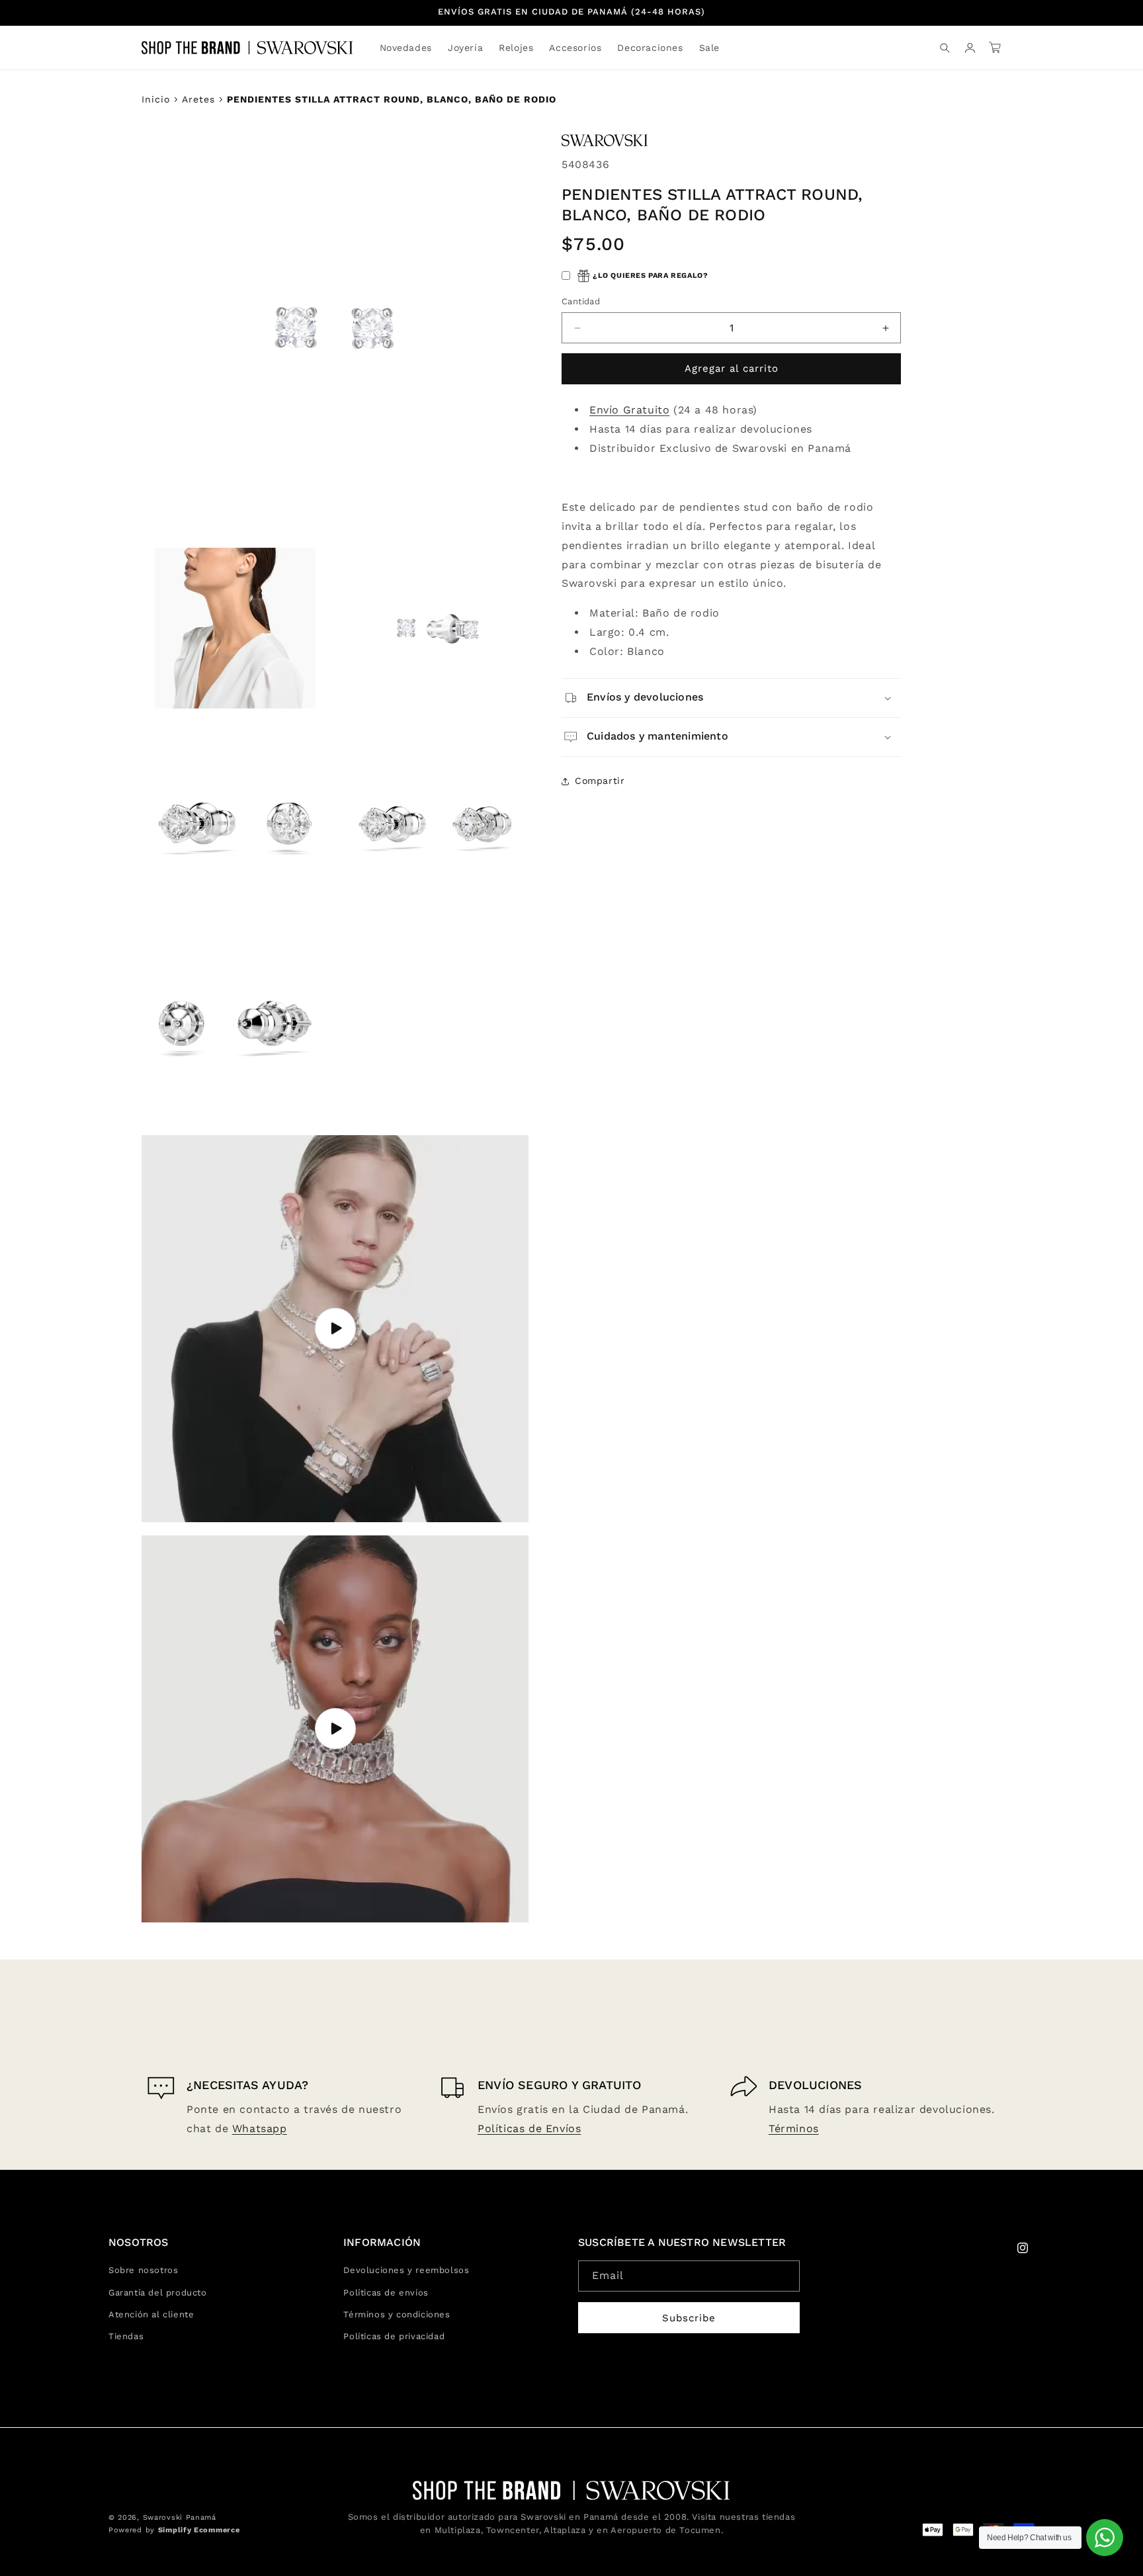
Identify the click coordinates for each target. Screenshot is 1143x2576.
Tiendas (126, 2336)
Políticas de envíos (386, 2293)
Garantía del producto (158, 2293)
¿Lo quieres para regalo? (650, 276)
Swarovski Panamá (180, 2517)
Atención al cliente (151, 2314)
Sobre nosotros (143, 2270)
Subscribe (689, 2318)
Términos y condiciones (397, 2314)
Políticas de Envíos (529, 2128)
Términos (794, 2128)
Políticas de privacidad (394, 2336)
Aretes (198, 99)
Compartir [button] (600, 781)
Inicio (156, 99)
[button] (465, 48)
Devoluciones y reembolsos (406, 2270)
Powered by (174, 2530)
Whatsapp (260, 2128)
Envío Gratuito (629, 410)
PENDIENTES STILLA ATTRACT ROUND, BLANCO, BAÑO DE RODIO (392, 99)
